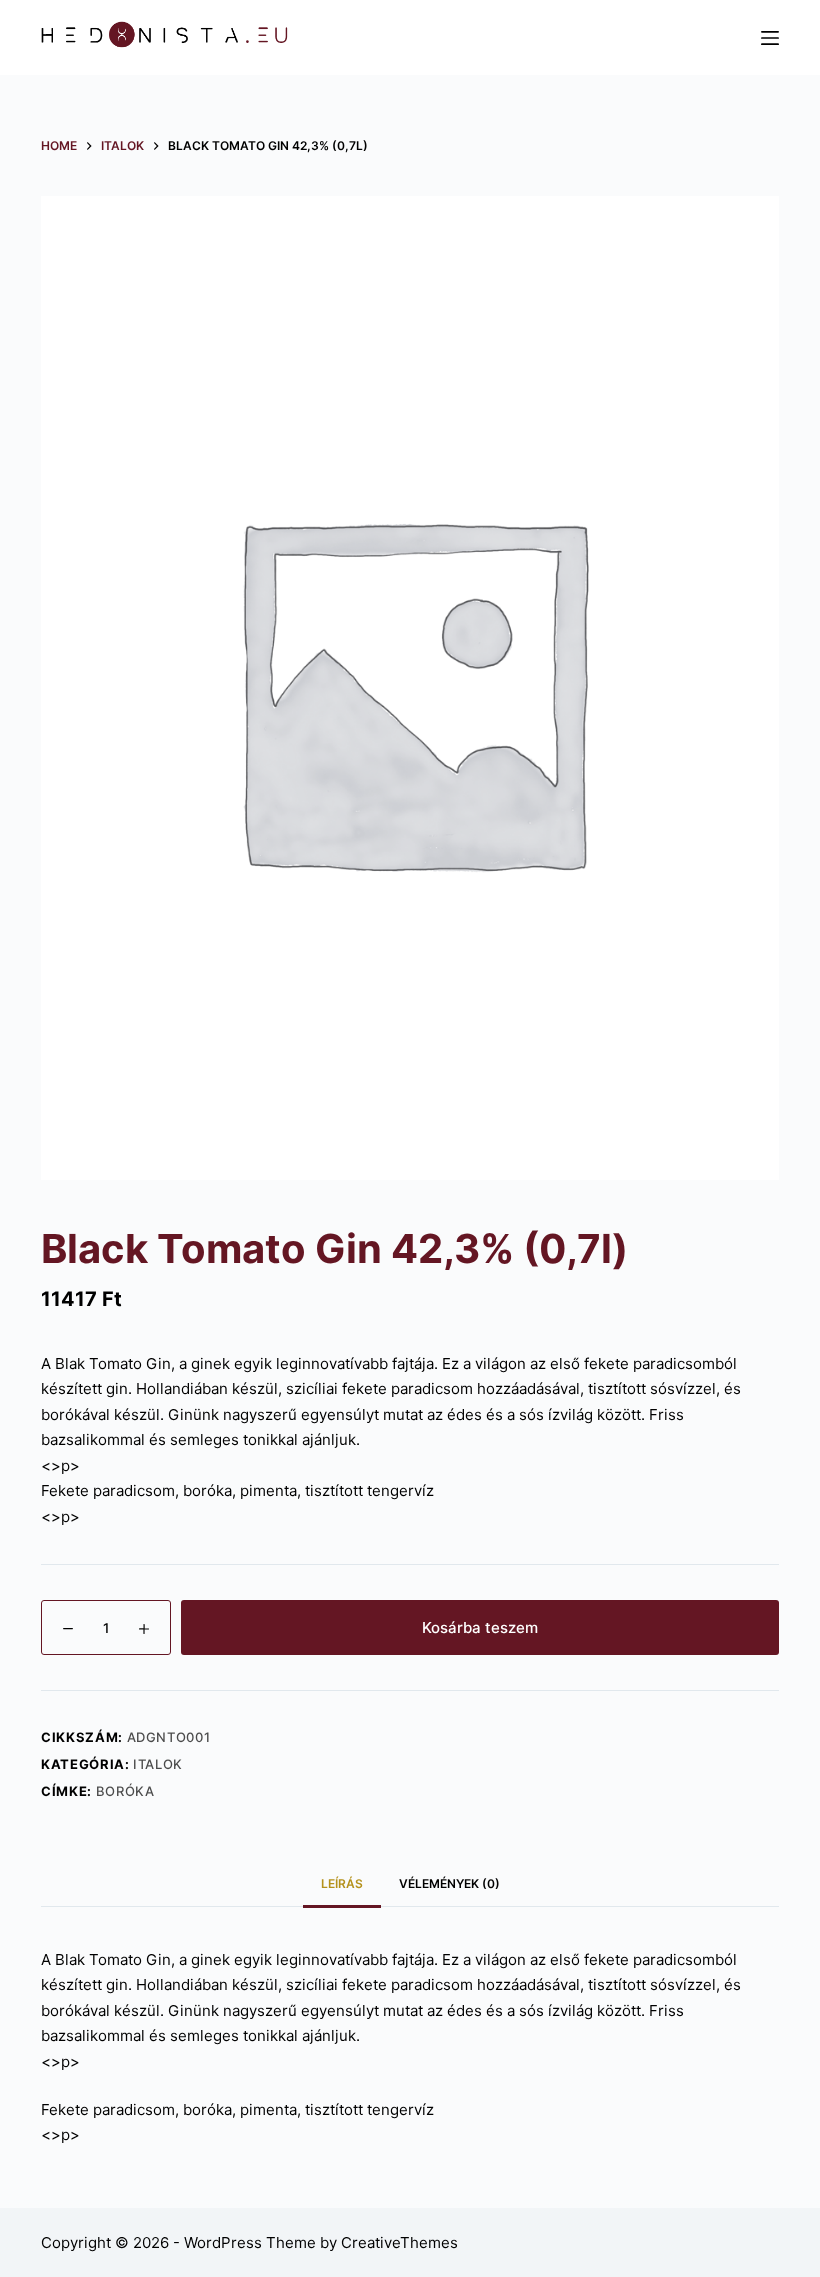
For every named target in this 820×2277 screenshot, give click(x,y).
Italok (158, 1764)
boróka (125, 1791)
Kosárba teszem (480, 1627)
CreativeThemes (399, 2242)
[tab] (342, 1883)
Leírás (342, 1883)
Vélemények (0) (449, 1883)
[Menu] (770, 38)
